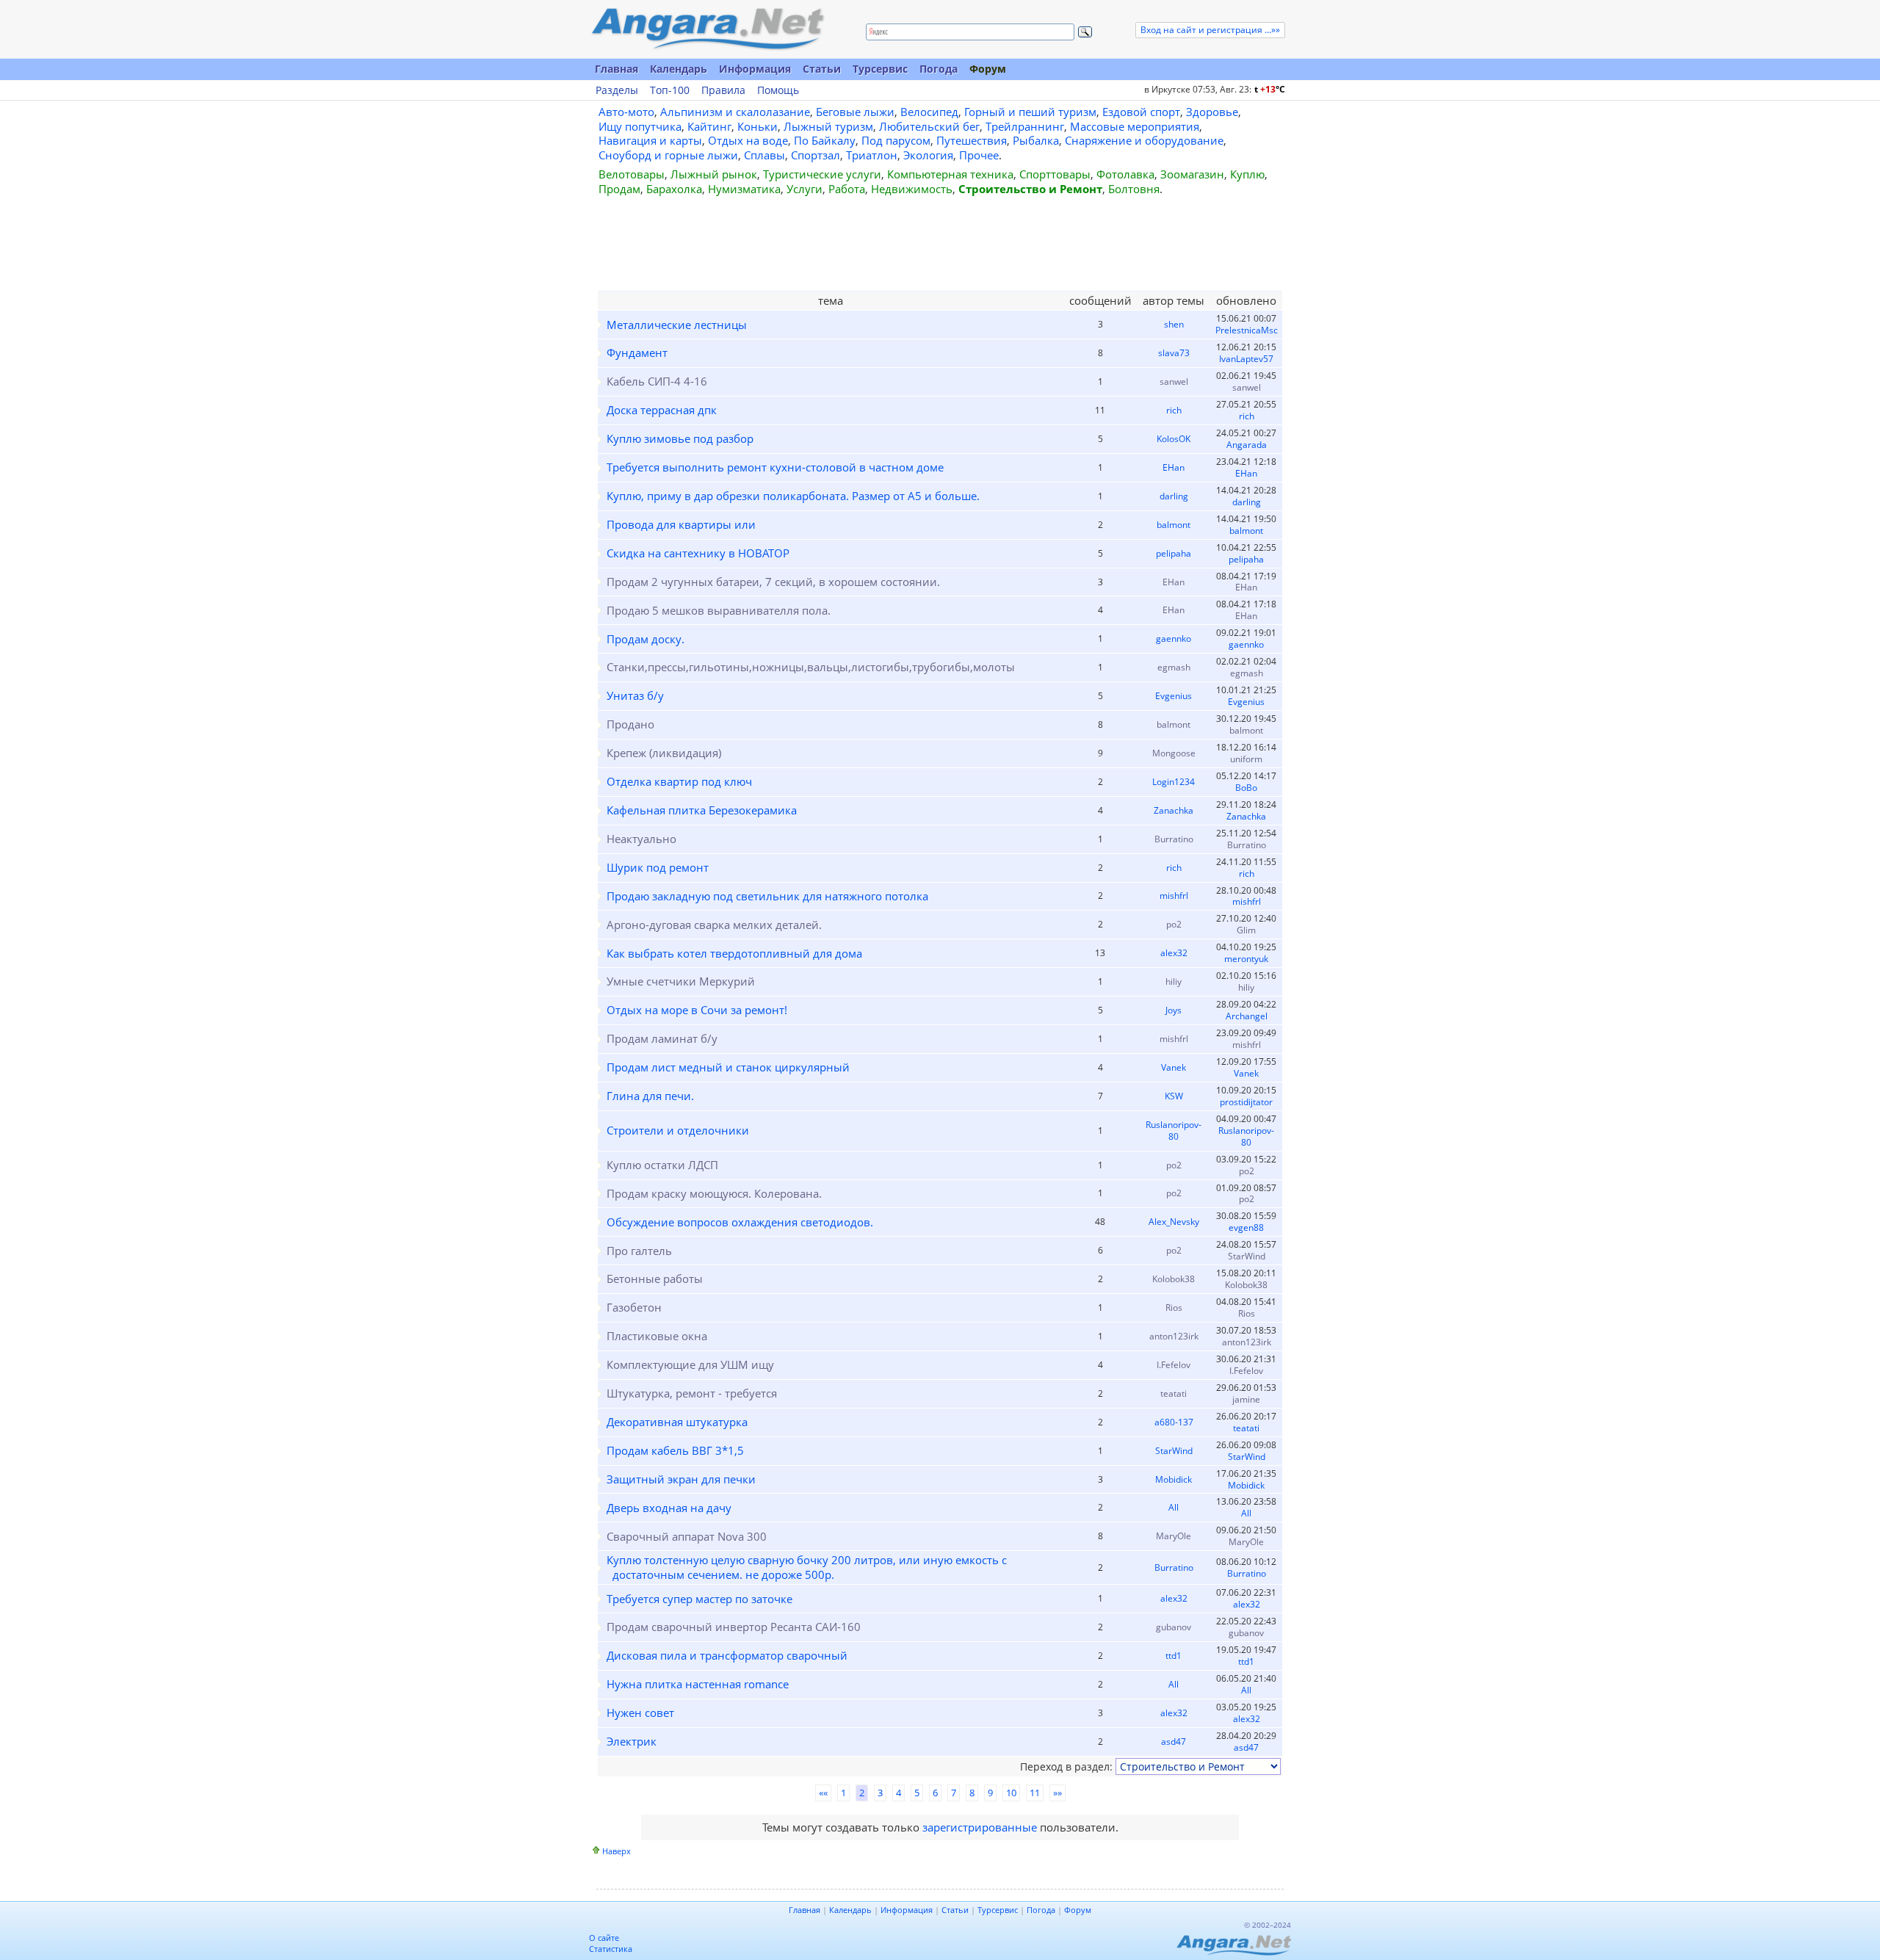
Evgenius (1174, 696)
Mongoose (1174, 753)
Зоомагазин (1192, 174)
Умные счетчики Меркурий (681, 981)
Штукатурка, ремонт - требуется (692, 1393)
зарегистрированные (980, 1827)
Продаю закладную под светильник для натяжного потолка (767, 896)
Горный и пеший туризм (1030, 112)
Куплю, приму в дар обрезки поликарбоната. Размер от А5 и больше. (793, 496)
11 (1035, 1793)
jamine (1246, 1399)
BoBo (1246, 788)
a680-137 (1174, 1422)
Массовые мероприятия (1135, 126)
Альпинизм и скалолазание (735, 112)
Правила (723, 90)
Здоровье (1212, 112)
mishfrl (1174, 896)
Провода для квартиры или (681, 524)
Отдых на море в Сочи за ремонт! (697, 1010)
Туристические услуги (822, 174)
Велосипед (929, 112)
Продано (630, 724)
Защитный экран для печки (681, 1479)
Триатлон (872, 155)
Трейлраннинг (1025, 126)
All (1174, 1507)
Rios (1174, 1308)
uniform (1246, 759)
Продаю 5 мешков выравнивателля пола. (719, 610)
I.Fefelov (1174, 1365)
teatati (1174, 1393)
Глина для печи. (650, 1096)
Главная (617, 69)
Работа (847, 189)
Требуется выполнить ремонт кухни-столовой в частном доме (775, 467)
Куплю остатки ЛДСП (662, 1165)
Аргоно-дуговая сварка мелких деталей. (714, 925)
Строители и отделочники (678, 1130)
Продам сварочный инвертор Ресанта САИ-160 (734, 1627)
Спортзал (816, 155)
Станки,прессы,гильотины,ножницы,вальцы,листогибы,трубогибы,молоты (811, 667)
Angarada (1247, 445)
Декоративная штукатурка (677, 1422)
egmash (1174, 667)
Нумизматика (744, 189)
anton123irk (1174, 1336)
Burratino (1174, 839)
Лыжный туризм (828, 126)
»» (1057, 1793)
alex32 (1174, 953)
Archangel (1247, 1016)
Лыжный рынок (714, 174)
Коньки (758, 126)
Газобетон (634, 1307)
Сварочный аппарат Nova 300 (687, 1536)
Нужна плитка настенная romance (698, 1684)
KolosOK (1174, 439)
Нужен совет (640, 1713)
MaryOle (1174, 1536)
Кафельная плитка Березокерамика (702, 810)
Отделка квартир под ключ (679, 781)
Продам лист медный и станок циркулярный (728, 1067)
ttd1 (1174, 1656)
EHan (1174, 467)
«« (823, 1793)
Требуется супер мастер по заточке (699, 1599)
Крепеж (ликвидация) (664, 753)
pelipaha (1174, 553)
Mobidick (1174, 1479)
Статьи (822, 69)
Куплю (1247, 174)
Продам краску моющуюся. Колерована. (714, 1193)
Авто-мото (626, 112)
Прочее (979, 155)
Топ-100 (670, 90)
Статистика (611, 1949)
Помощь (778, 90)
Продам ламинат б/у (662, 1038)
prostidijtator (1246, 1102)
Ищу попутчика (640, 126)
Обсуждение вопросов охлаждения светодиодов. (740, 1222)
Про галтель (639, 1251)
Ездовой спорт (1141, 112)
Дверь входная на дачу (669, 1508)
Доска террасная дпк (662, 410)
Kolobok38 (1174, 1279)
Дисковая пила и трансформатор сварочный (727, 1655)
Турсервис (880, 69)
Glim (1246, 930)
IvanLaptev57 (1246, 359)
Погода (939, 69)
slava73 (1174, 353)
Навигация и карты (650, 140)
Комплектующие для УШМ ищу (690, 1364)
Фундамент (637, 352)
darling (1174, 496)
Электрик (632, 1741)
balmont (1174, 525)
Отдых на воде (748, 140)
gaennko (1174, 639)
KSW (1174, 1096)
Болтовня (1134, 189)
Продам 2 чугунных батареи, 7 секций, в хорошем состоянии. (773, 582)
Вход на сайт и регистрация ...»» (1210, 30)
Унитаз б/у (635, 695)
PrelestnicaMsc (1247, 330)
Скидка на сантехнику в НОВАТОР (698, 553)
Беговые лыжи (855, 112)
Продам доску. (646, 639)
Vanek (1174, 1067)
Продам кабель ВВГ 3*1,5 (675, 1450)
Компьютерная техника (950, 174)
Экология (928, 155)
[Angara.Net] (707, 29)
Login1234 (1174, 782)
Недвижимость (912, 189)
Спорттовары (1055, 174)
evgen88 (1246, 1227)
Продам (619, 189)
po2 (1174, 924)
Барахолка (674, 189)
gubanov (1174, 1627)
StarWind (1247, 1256)
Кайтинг (709, 126)
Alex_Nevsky (1174, 1222)
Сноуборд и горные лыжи (668, 155)
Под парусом (896, 140)
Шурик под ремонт (658, 867)
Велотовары (632, 174)
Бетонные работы (655, 1279)
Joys (1174, 1010)
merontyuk (1246, 959)
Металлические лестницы (677, 325)
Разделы (617, 90)
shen (1174, 324)
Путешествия (972, 140)
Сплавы (764, 155)
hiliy (1174, 981)
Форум (988, 69)
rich (1174, 410)
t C (1270, 89)
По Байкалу (825, 140)
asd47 (1174, 1742)
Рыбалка (1036, 140)
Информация (755, 69)
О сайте (604, 1938)
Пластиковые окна (657, 1336)
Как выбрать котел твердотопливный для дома (734, 953)
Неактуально (641, 839)
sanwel (1174, 381)
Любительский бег (929, 126)
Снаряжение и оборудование (1144, 140)
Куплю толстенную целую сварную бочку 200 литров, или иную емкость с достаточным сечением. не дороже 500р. (807, 1567)
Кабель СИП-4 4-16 (657, 381)
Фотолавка (1125, 174)
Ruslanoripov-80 (1174, 1131)
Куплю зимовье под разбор (680, 438)
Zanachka (1174, 810)
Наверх (617, 1851)
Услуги (805, 189)
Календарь (679, 69)
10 (1011, 1793)
